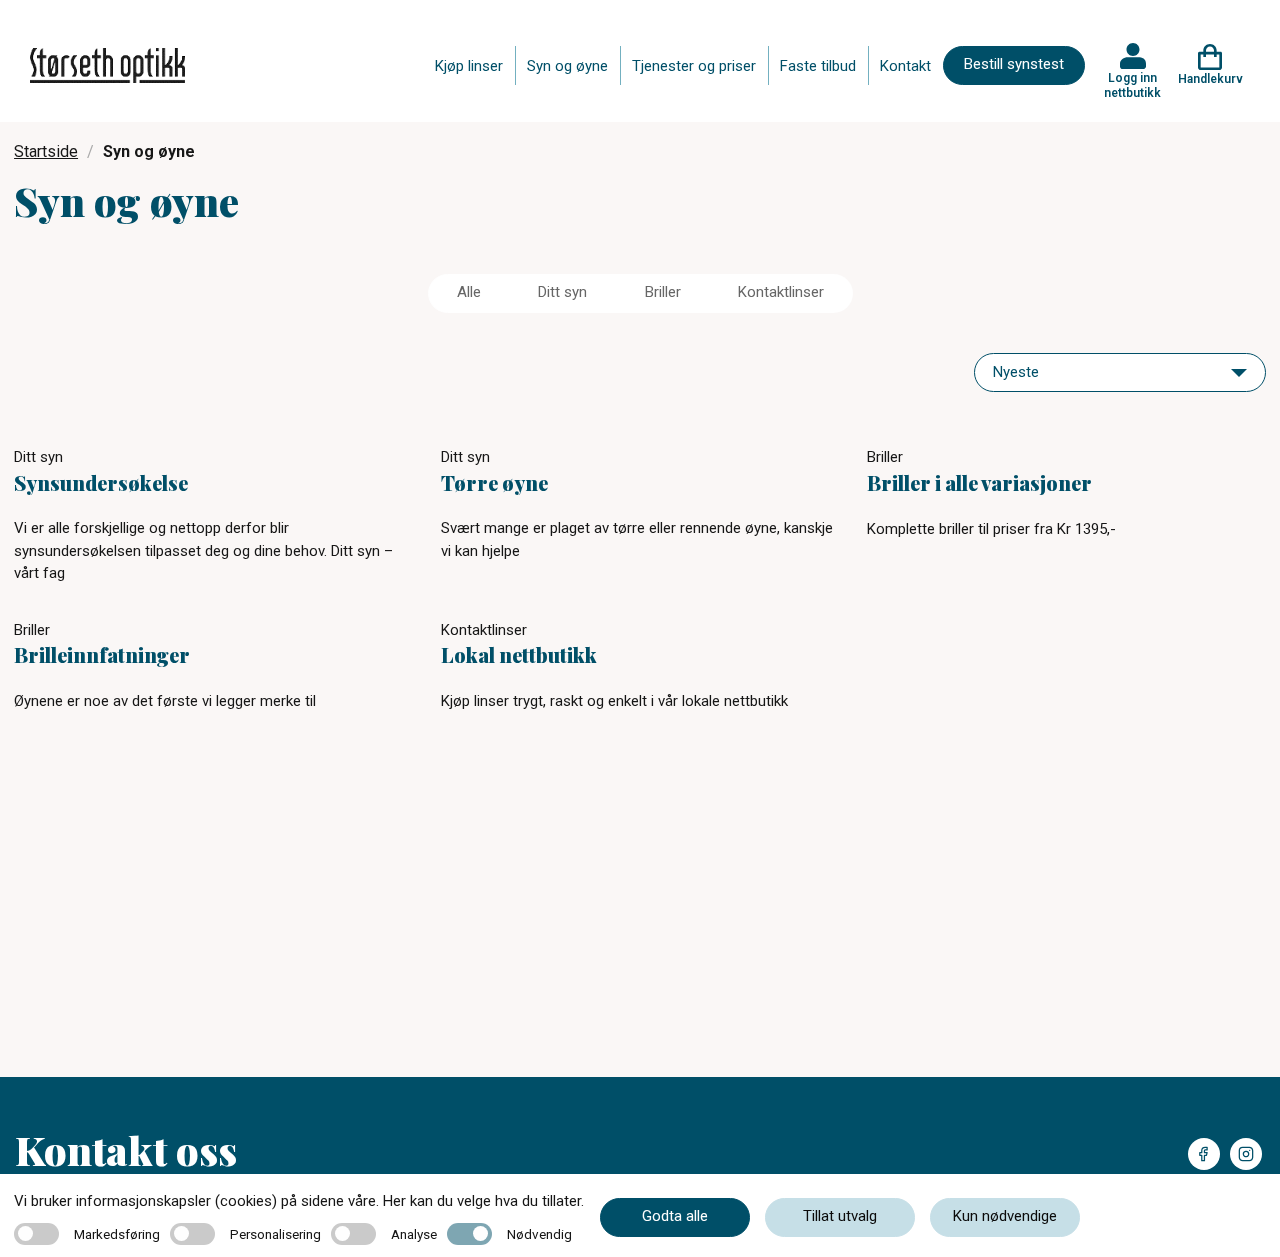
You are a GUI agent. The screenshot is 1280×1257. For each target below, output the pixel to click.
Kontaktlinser (781, 292)
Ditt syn (562, 292)
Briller (663, 292)
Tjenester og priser (694, 66)
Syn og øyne (567, 66)
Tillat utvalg (840, 1216)
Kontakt (905, 66)
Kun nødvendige (1005, 1216)
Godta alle (675, 1216)
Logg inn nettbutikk (1132, 85)
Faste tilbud (818, 66)
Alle (469, 292)
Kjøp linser (469, 66)
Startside (46, 151)
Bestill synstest (1014, 64)
